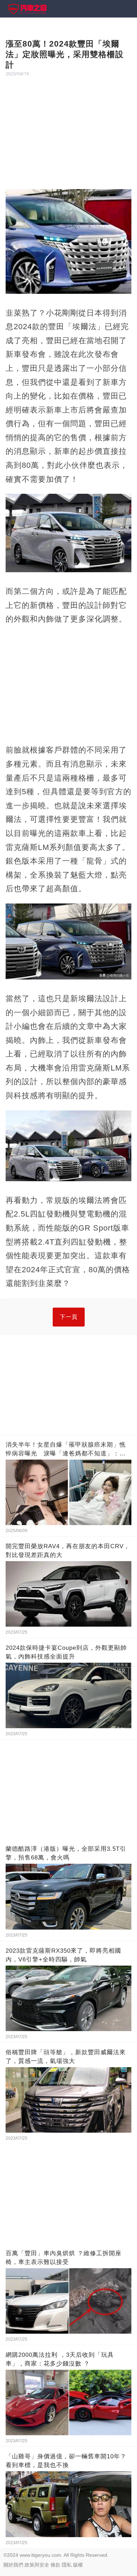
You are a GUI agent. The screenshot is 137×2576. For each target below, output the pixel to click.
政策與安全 (37, 2565)
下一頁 (69, 1317)
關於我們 (13, 2565)
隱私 (67, 2565)
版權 (78, 2565)
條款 (56, 2565)
